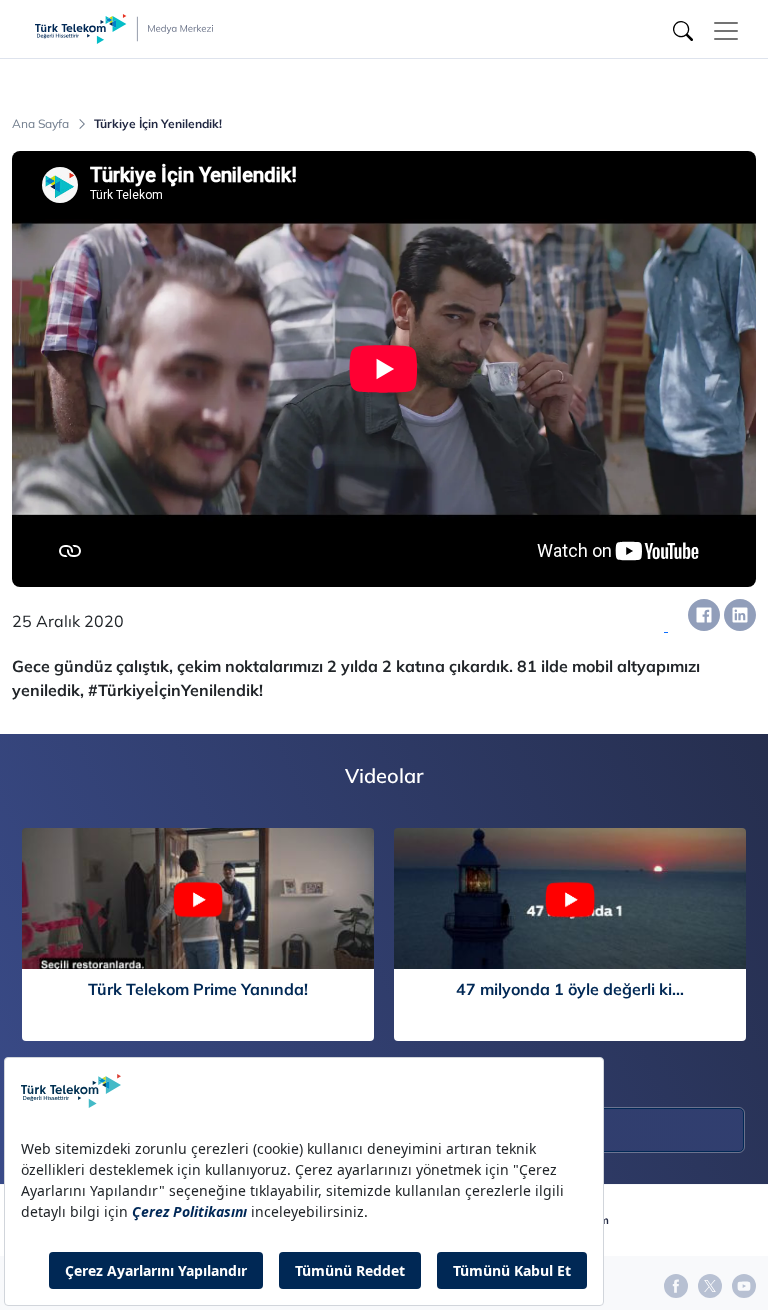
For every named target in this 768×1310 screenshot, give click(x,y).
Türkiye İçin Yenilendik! (158, 124)
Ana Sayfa (40, 124)
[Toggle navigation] (726, 31)
